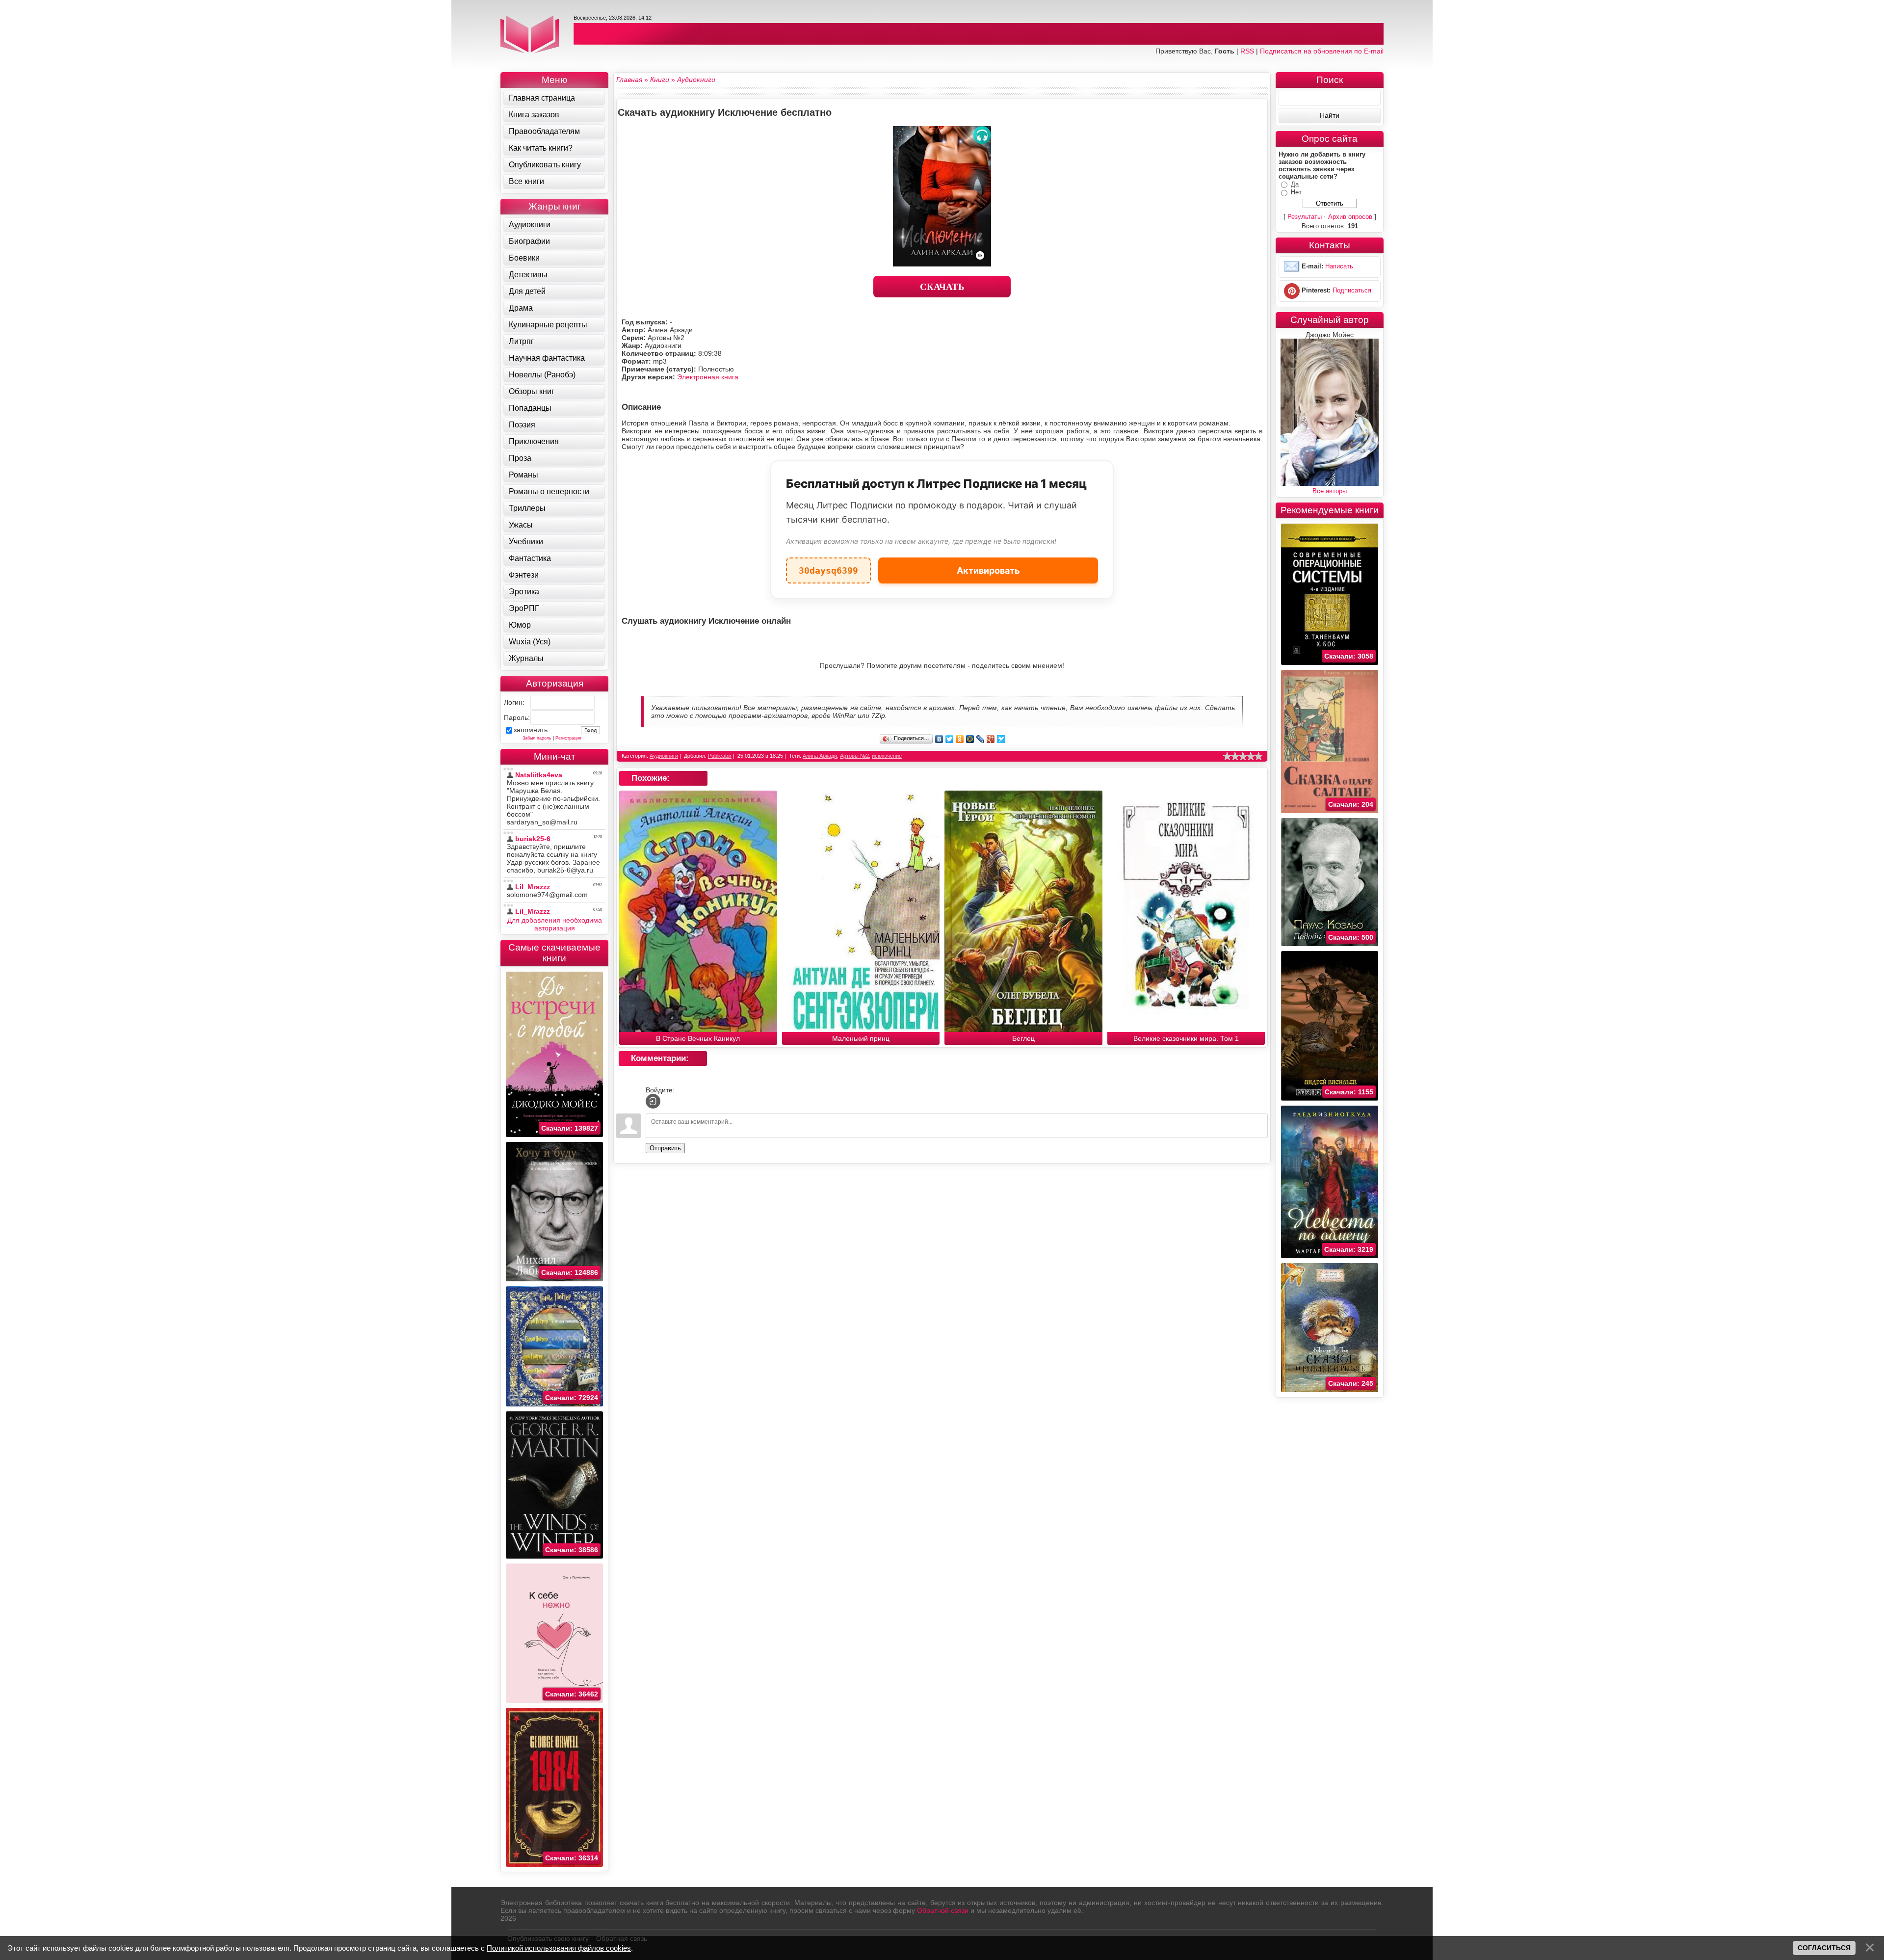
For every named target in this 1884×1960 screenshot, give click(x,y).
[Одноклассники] (960, 739)
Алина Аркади (820, 756)
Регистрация (568, 738)
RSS (1247, 51)
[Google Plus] (991, 739)
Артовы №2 (854, 756)
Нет (1296, 192)
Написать (1339, 266)
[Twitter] (950, 739)
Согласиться (1824, 1948)
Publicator (720, 756)
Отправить (665, 1148)
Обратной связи (943, 1910)
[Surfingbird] (1001, 739)
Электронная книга (708, 377)
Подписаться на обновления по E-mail (1322, 51)
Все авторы (1330, 491)
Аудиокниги (664, 756)
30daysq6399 (828, 567)
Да (1295, 184)
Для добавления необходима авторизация (555, 924)
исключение (887, 756)
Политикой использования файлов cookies (559, 1948)
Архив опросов (1350, 217)
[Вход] (653, 1101)
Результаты (1305, 217)
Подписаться (1352, 290)
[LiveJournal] (981, 739)
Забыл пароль (537, 738)
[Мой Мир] (970, 739)
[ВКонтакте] (939, 739)
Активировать (988, 570)
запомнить (531, 730)
